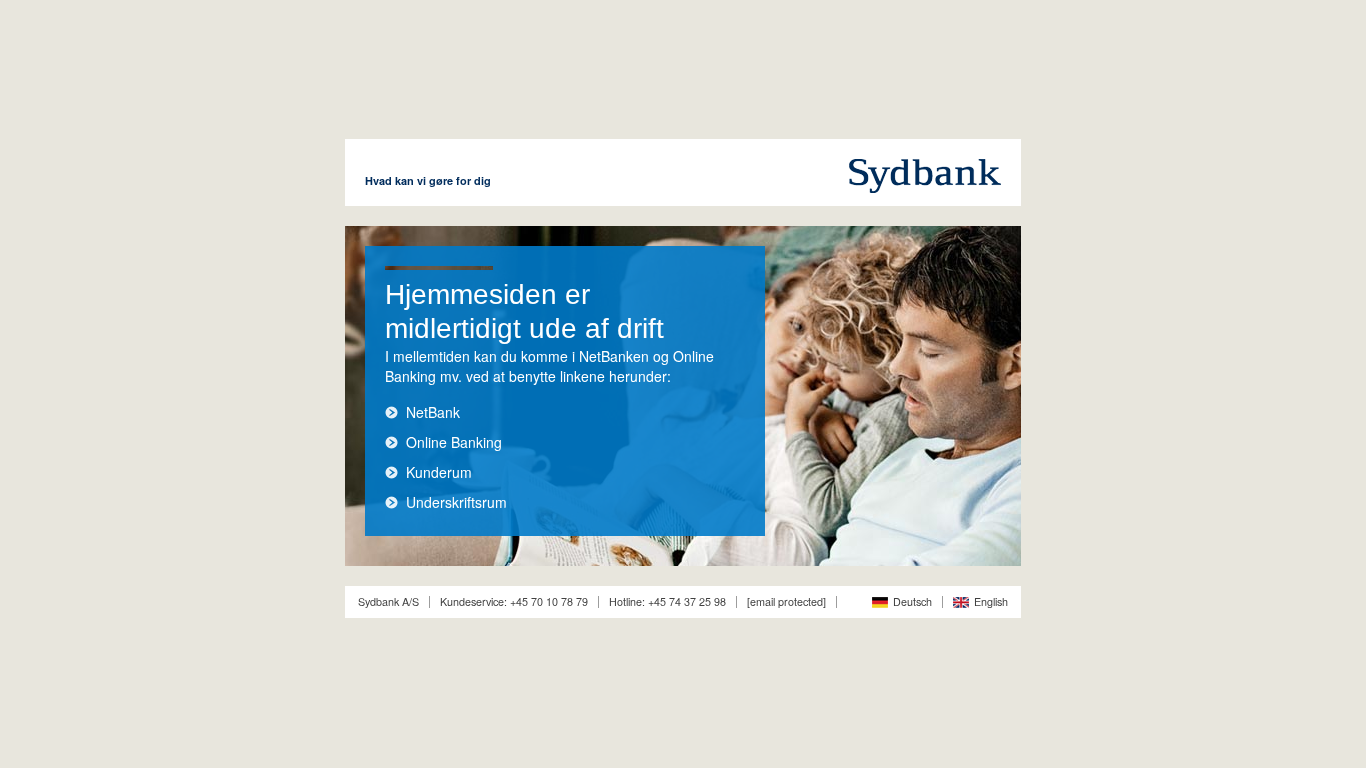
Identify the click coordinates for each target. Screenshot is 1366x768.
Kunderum (439, 472)
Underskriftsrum (456, 502)
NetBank (433, 412)
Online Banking (454, 442)
